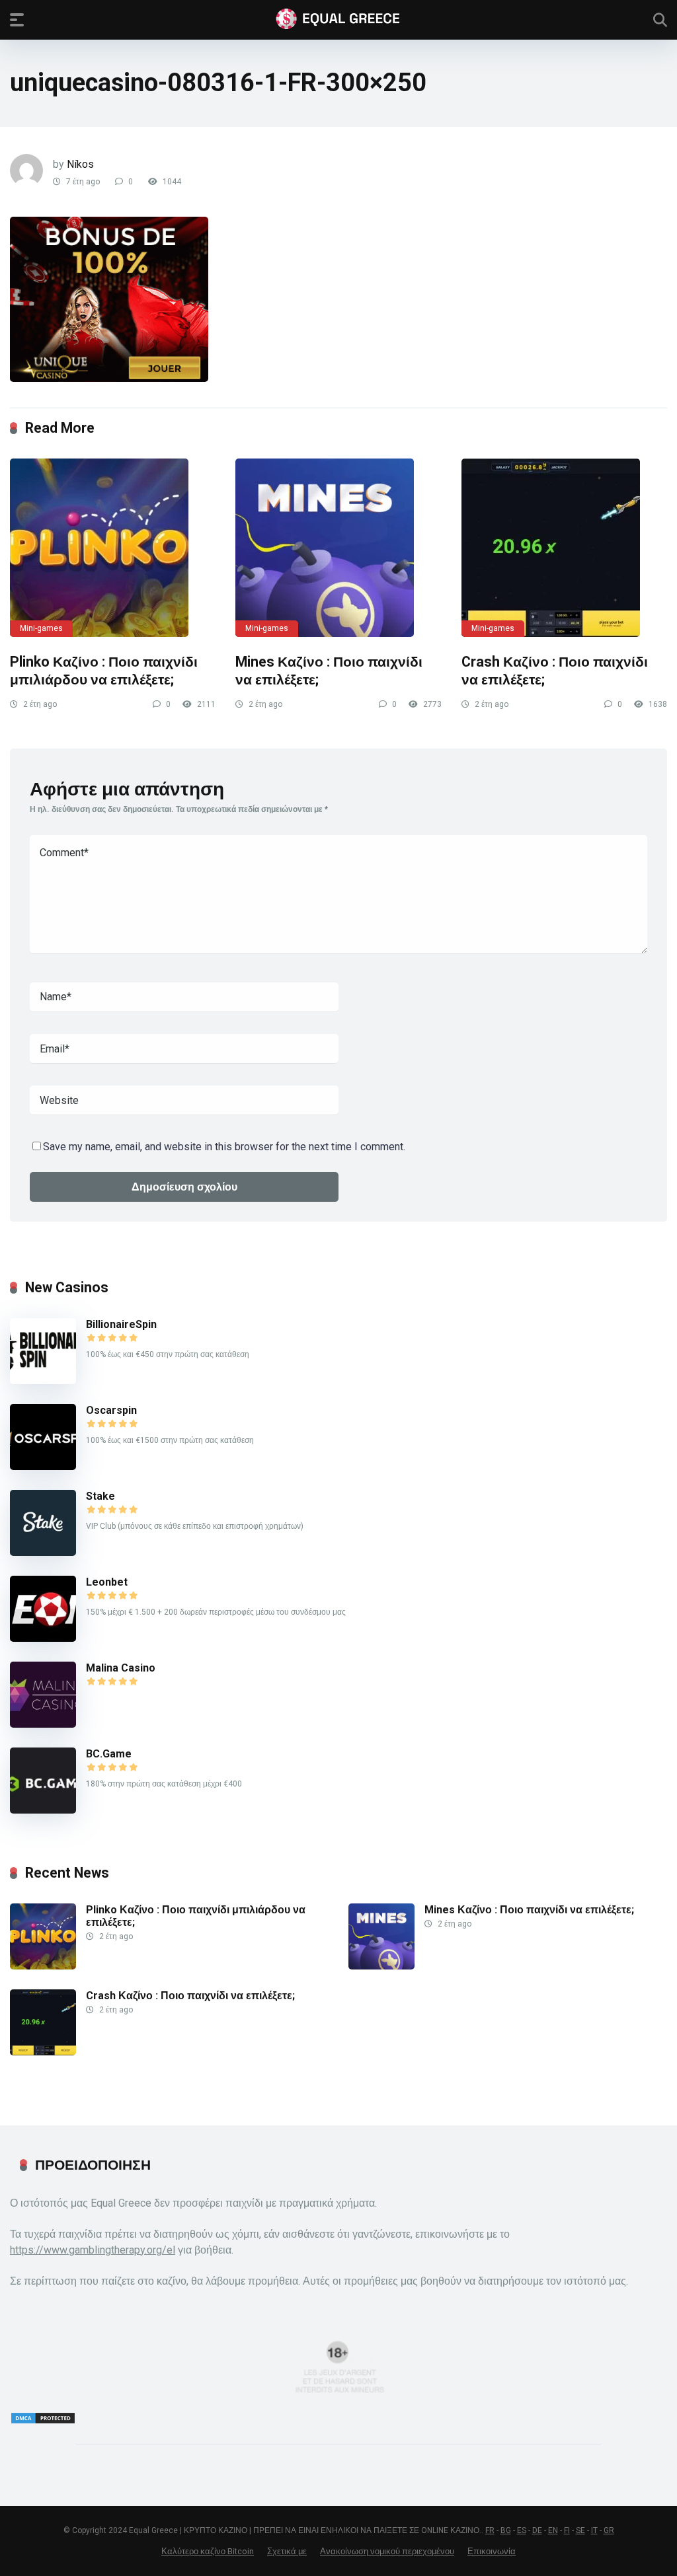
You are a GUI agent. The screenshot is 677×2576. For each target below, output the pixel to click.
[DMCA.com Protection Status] (43, 2421)
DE (537, 2530)
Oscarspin (111, 1410)
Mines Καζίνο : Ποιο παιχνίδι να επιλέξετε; (529, 1910)
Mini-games (41, 628)
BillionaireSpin (121, 1324)
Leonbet (107, 1582)
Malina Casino (121, 1668)
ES (522, 2530)
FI (567, 2530)
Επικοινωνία (492, 2551)
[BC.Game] (43, 1810)
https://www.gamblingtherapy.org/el (93, 2250)
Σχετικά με (287, 2551)
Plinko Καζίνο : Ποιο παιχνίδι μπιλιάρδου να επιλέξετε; (104, 671)
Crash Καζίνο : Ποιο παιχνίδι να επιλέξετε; (190, 1996)
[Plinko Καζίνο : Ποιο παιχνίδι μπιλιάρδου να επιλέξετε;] (113, 548)
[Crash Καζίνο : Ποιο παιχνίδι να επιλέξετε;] (564, 548)
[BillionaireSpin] (43, 1380)
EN (553, 2530)
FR (490, 2530)
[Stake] (43, 1552)
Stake (100, 1496)
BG (506, 2530)
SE (580, 2530)
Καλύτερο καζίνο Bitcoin (208, 2551)
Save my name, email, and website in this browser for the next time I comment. (224, 1147)
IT (594, 2530)
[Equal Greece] (338, 19)
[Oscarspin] (43, 1466)
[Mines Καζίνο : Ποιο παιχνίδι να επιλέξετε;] (338, 548)
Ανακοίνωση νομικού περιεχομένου (387, 2551)
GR (609, 2530)
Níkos (80, 164)
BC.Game (109, 1754)
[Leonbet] (43, 1638)
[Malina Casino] (43, 1724)
